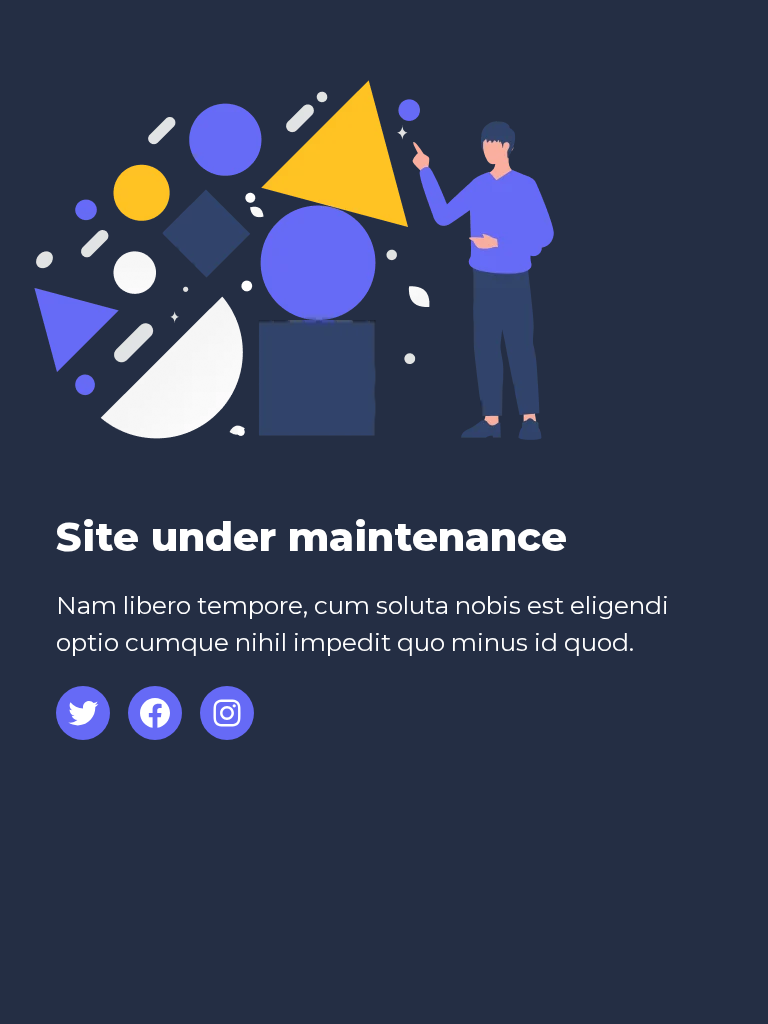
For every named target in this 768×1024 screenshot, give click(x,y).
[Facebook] (155, 713)
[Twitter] (83, 713)
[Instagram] (227, 713)
